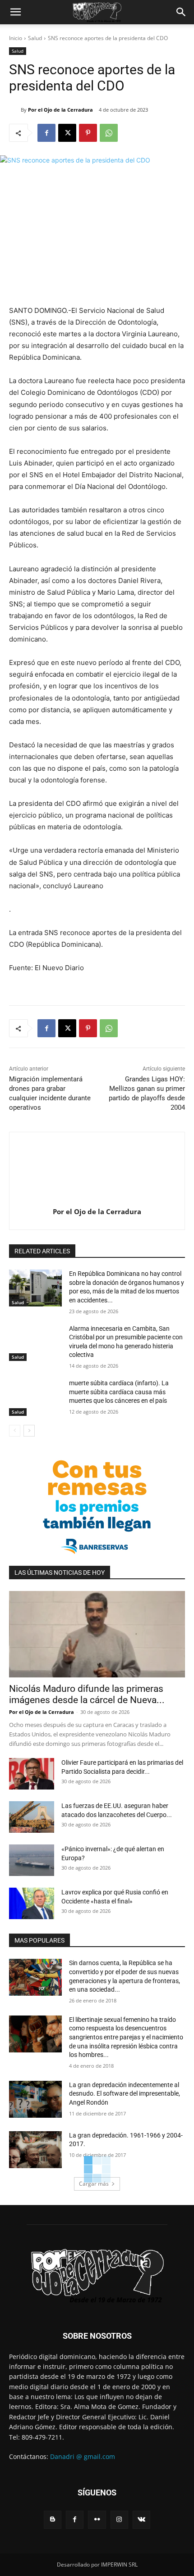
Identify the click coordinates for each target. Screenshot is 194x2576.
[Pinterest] (88, 133)
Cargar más (94, 2184)
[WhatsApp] (109, 133)
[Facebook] (46, 133)
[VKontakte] (141, 2520)
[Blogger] (53, 2520)
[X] (67, 133)
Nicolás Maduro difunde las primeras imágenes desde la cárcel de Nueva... (87, 1694)
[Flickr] (97, 2520)
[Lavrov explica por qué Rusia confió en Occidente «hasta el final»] (32, 1903)
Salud (35, 38)
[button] (15, 12)
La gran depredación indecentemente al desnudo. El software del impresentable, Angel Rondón (125, 2094)
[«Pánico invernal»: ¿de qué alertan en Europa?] (32, 1860)
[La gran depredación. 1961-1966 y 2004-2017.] (35, 2150)
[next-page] (29, 1431)
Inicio (16, 38)
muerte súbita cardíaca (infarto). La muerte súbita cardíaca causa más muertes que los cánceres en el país (119, 1392)
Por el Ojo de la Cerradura (60, 110)
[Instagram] (119, 2520)
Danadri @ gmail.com (83, 2456)
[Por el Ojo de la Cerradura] (15, 110)
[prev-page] (15, 1431)
